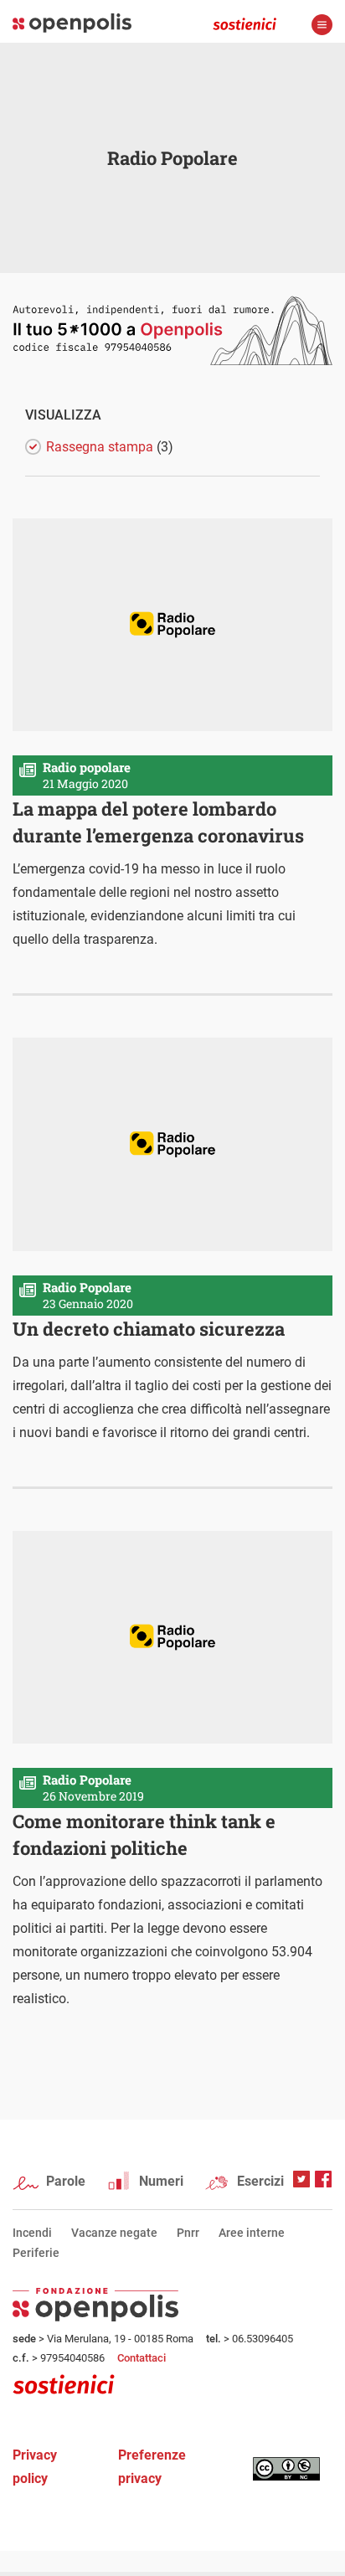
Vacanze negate (114, 2233)
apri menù (322, 25)
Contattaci (142, 2358)
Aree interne (252, 2233)
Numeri (161, 2181)
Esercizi (260, 2181)
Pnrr (188, 2233)
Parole (66, 2181)
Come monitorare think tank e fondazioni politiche (144, 1834)
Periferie (36, 2253)
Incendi (32, 2233)
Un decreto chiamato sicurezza (149, 1329)
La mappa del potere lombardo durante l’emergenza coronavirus (158, 822)
